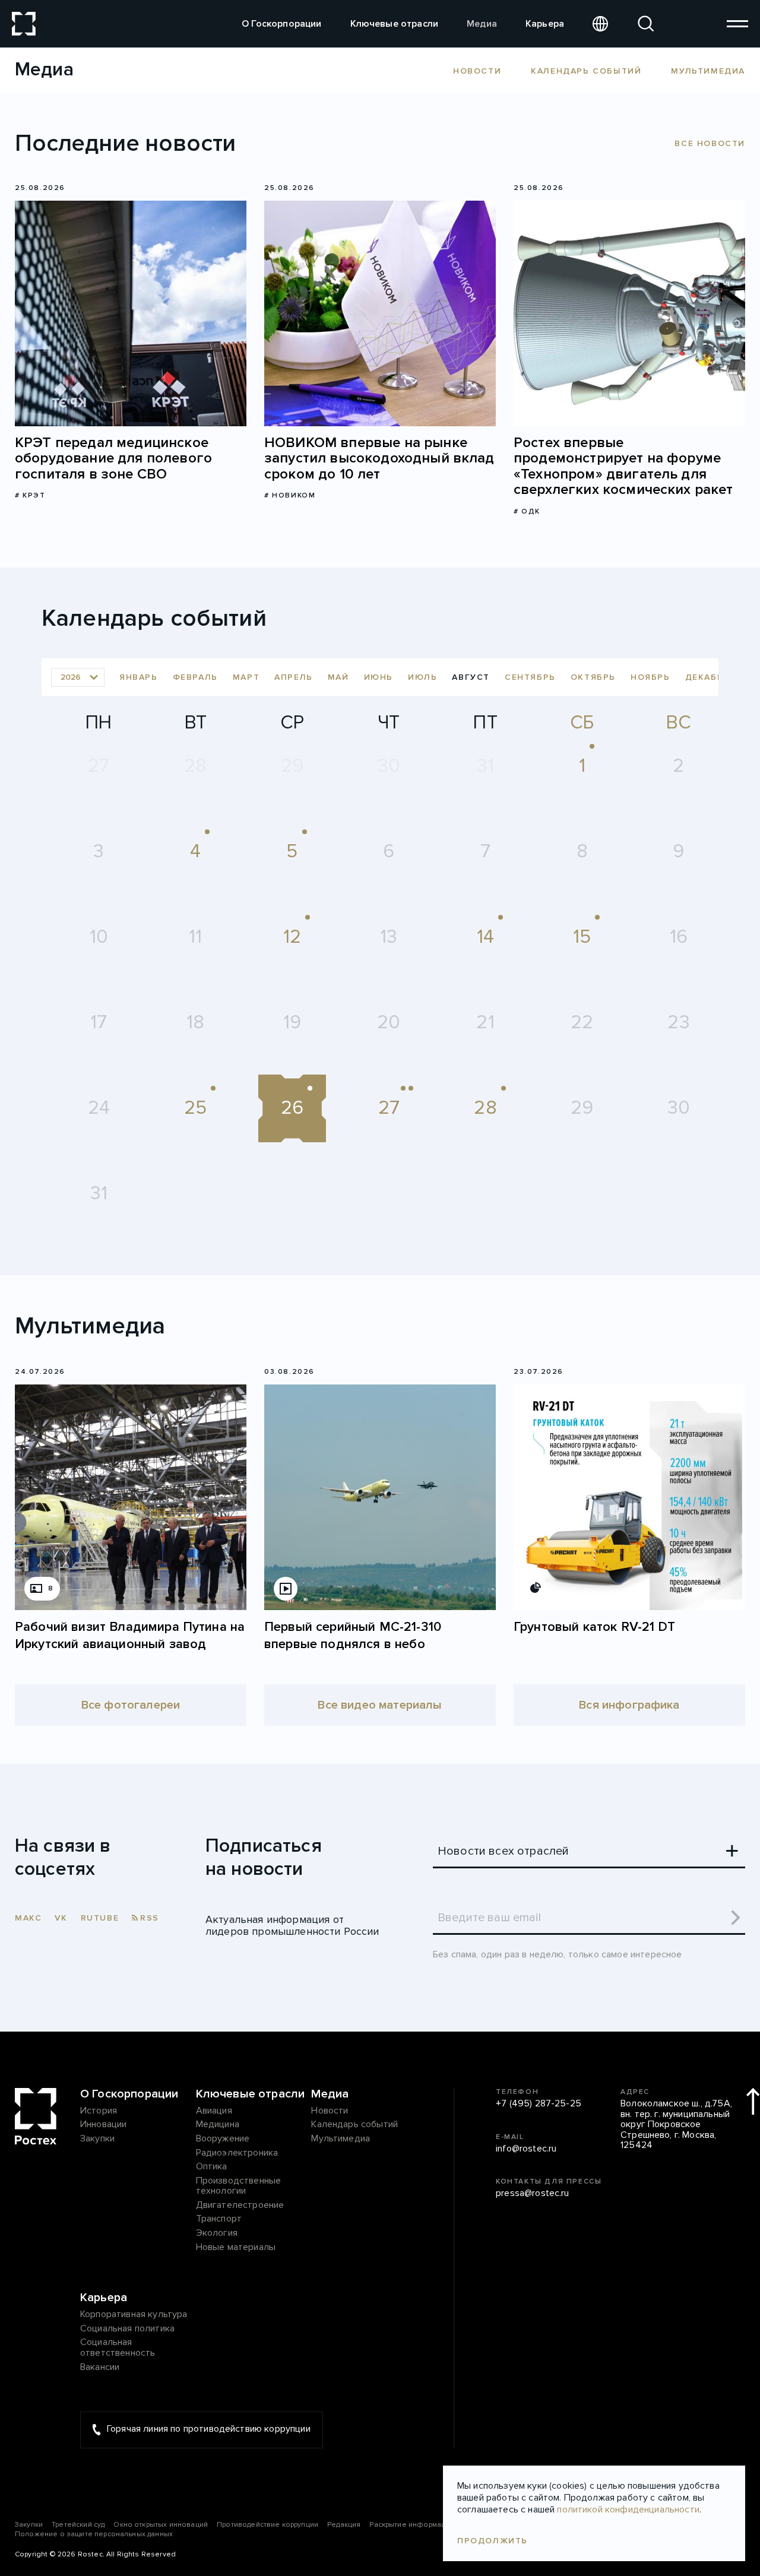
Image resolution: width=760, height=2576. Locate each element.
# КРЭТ (30, 495)
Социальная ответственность (118, 2348)
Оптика (212, 2167)
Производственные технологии (239, 2186)
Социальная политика (127, 2329)
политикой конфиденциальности (628, 2510)
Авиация (214, 2111)
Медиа (482, 24)
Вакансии (100, 2368)
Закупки (97, 2139)
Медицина (218, 2125)
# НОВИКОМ (290, 495)
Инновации (103, 2125)
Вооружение (223, 2139)
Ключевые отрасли (395, 24)
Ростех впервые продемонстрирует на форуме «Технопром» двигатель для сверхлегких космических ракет (623, 467)
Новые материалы (236, 2248)
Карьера (545, 24)
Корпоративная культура (134, 2315)
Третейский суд (78, 2525)
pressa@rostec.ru (533, 2194)
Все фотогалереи (131, 1705)
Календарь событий (586, 71)
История (99, 2111)
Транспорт (219, 2219)
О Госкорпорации (281, 24)
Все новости (710, 143)
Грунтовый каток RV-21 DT (594, 1627)
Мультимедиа (708, 71)
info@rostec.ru (526, 2149)
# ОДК (527, 511)
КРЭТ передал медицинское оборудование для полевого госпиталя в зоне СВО (113, 459)
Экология (217, 2233)
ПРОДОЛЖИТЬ (493, 2541)
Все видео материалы (380, 1705)
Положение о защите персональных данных (94, 2534)
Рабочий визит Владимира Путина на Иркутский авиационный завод (130, 1636)
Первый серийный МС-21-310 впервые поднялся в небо (353, 1636)
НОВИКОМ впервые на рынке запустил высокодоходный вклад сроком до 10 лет (379, 459)
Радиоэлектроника (237, 2153)
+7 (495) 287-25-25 (539, 2104)
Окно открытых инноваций (161, 2525)
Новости (477, 71)
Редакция (344, 2525)
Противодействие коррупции (267, 2525)
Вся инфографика (629, 1705)
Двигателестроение (240, 2206)
